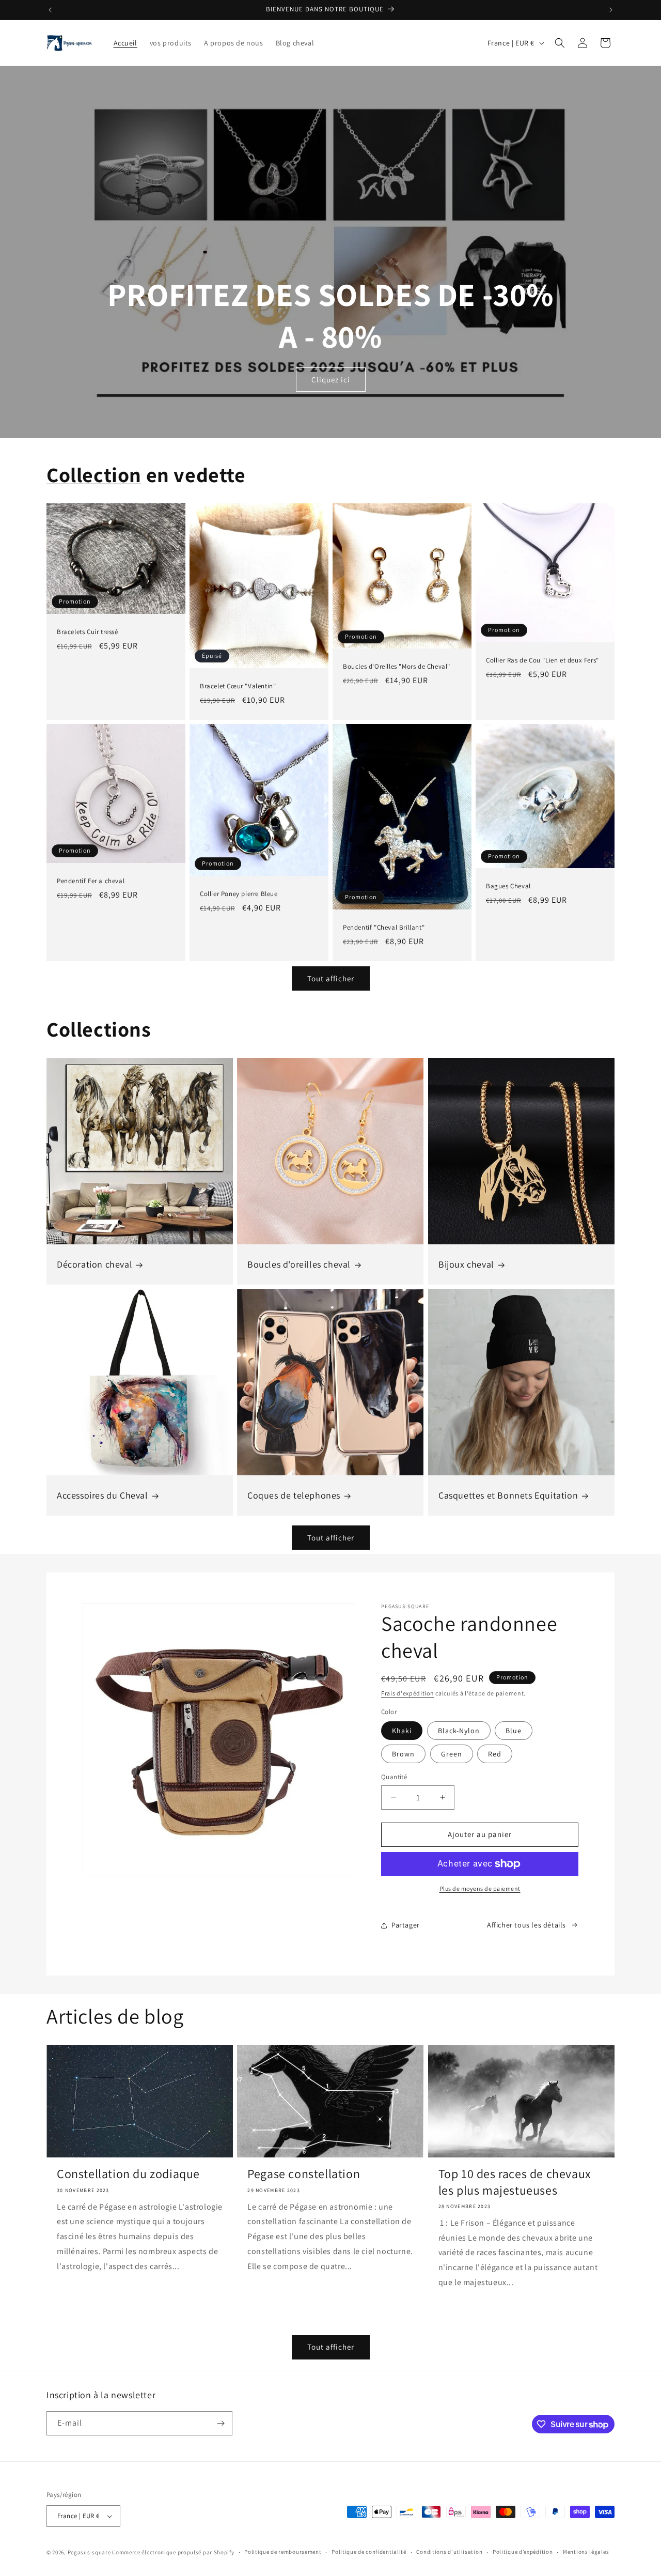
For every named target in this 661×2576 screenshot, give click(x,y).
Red (495, 1754)
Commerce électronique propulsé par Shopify (173, 2552)
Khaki (402, 1731)
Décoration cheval (95, 1264)
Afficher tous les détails (526, 1925)
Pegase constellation (304, 2174)
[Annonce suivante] (611, 10)
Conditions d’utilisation (449, 2552)
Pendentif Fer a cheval (91, 881)
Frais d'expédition (408, 1693)
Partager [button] (406, 1925)
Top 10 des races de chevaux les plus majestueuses (515, 2182)
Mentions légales (586, 2552)
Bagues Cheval (508, 887)
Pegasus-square (89, 2552)
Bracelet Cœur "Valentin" (238, 686)
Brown (403, 1754)
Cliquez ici (331, 380)
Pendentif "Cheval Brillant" (384, 928)
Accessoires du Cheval (103, 1495)
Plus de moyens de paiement (480, 1888)
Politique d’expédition (523, 2552)
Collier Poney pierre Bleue (239, 894)
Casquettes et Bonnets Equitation (508, 1495)
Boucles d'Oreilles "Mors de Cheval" (397, 667)
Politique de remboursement (283, 2552)
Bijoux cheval (466, 1264)
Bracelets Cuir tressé (88, 632)
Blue (514, 1731)
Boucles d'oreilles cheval (299, 1264)
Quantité (394, 1777)
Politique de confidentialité (369, 2552)
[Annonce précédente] (50, 10)
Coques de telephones (294, 1495)
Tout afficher (331, 978)
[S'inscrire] (221, 2423)
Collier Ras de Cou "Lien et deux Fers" (542, 660)
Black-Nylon (459, 1731)
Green (452, 1754)
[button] (560, 43)
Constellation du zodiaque (128, 2174)
